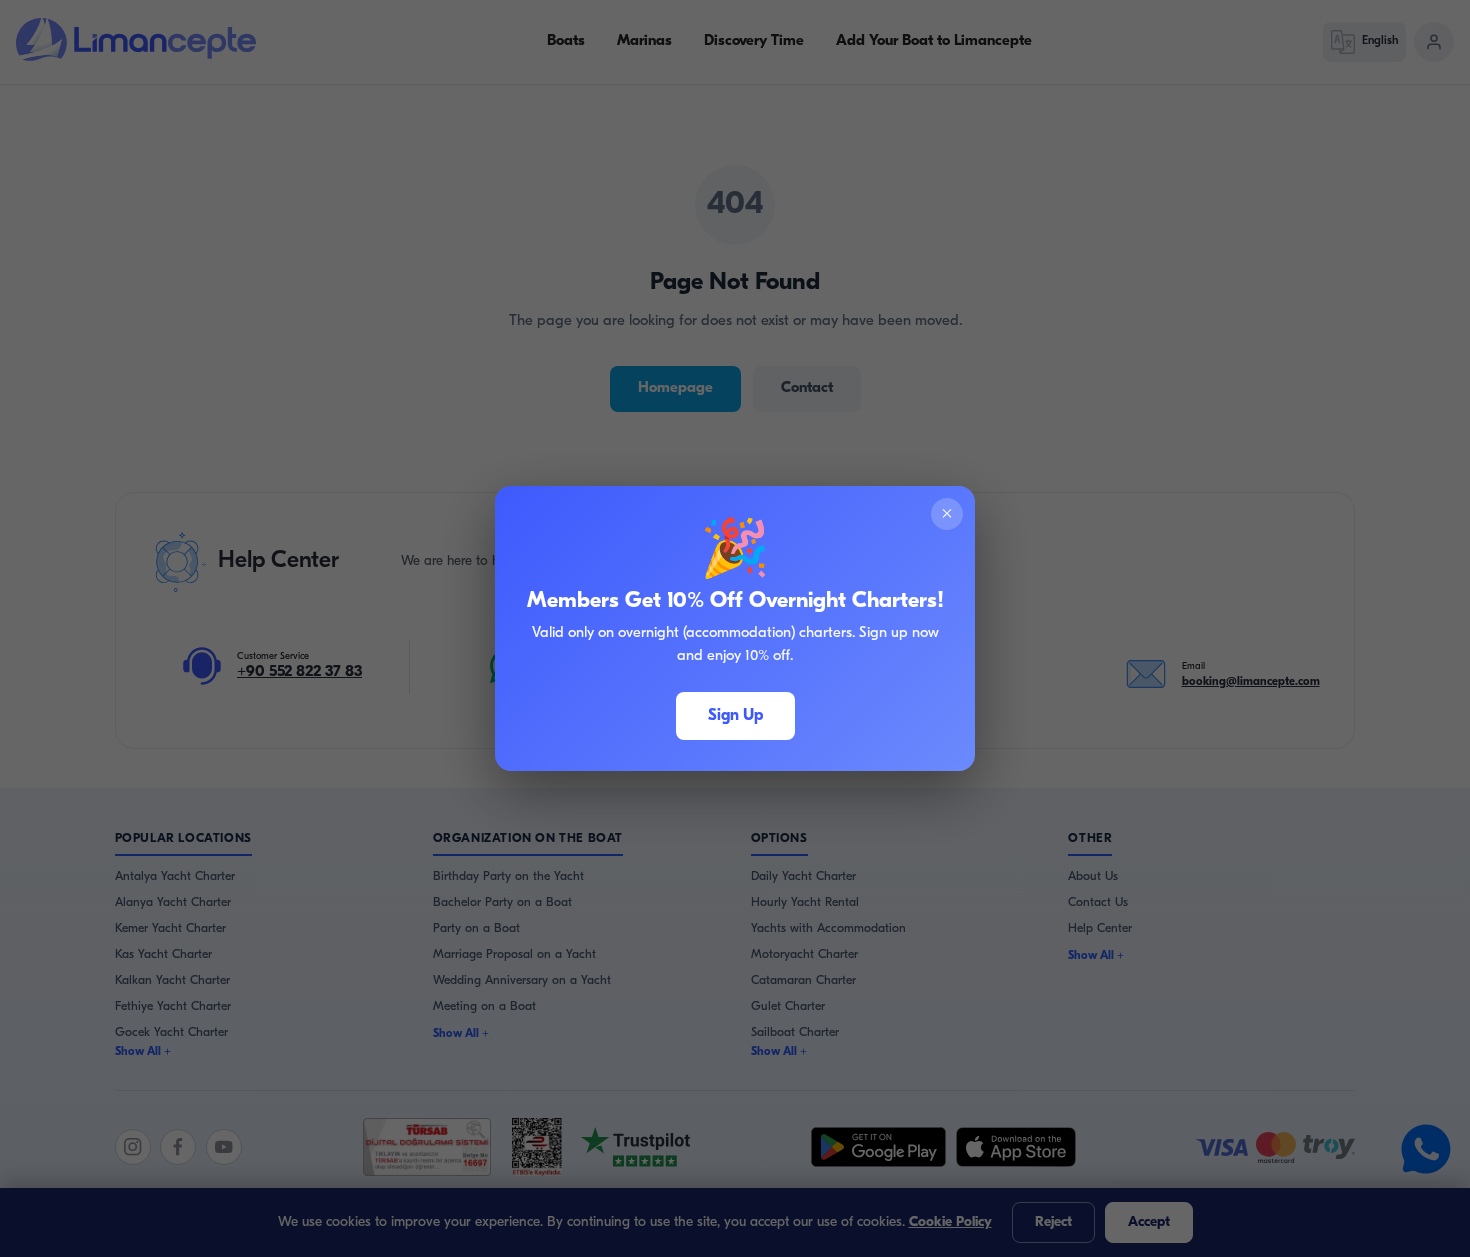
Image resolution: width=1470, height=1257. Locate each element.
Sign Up (735, 716)
